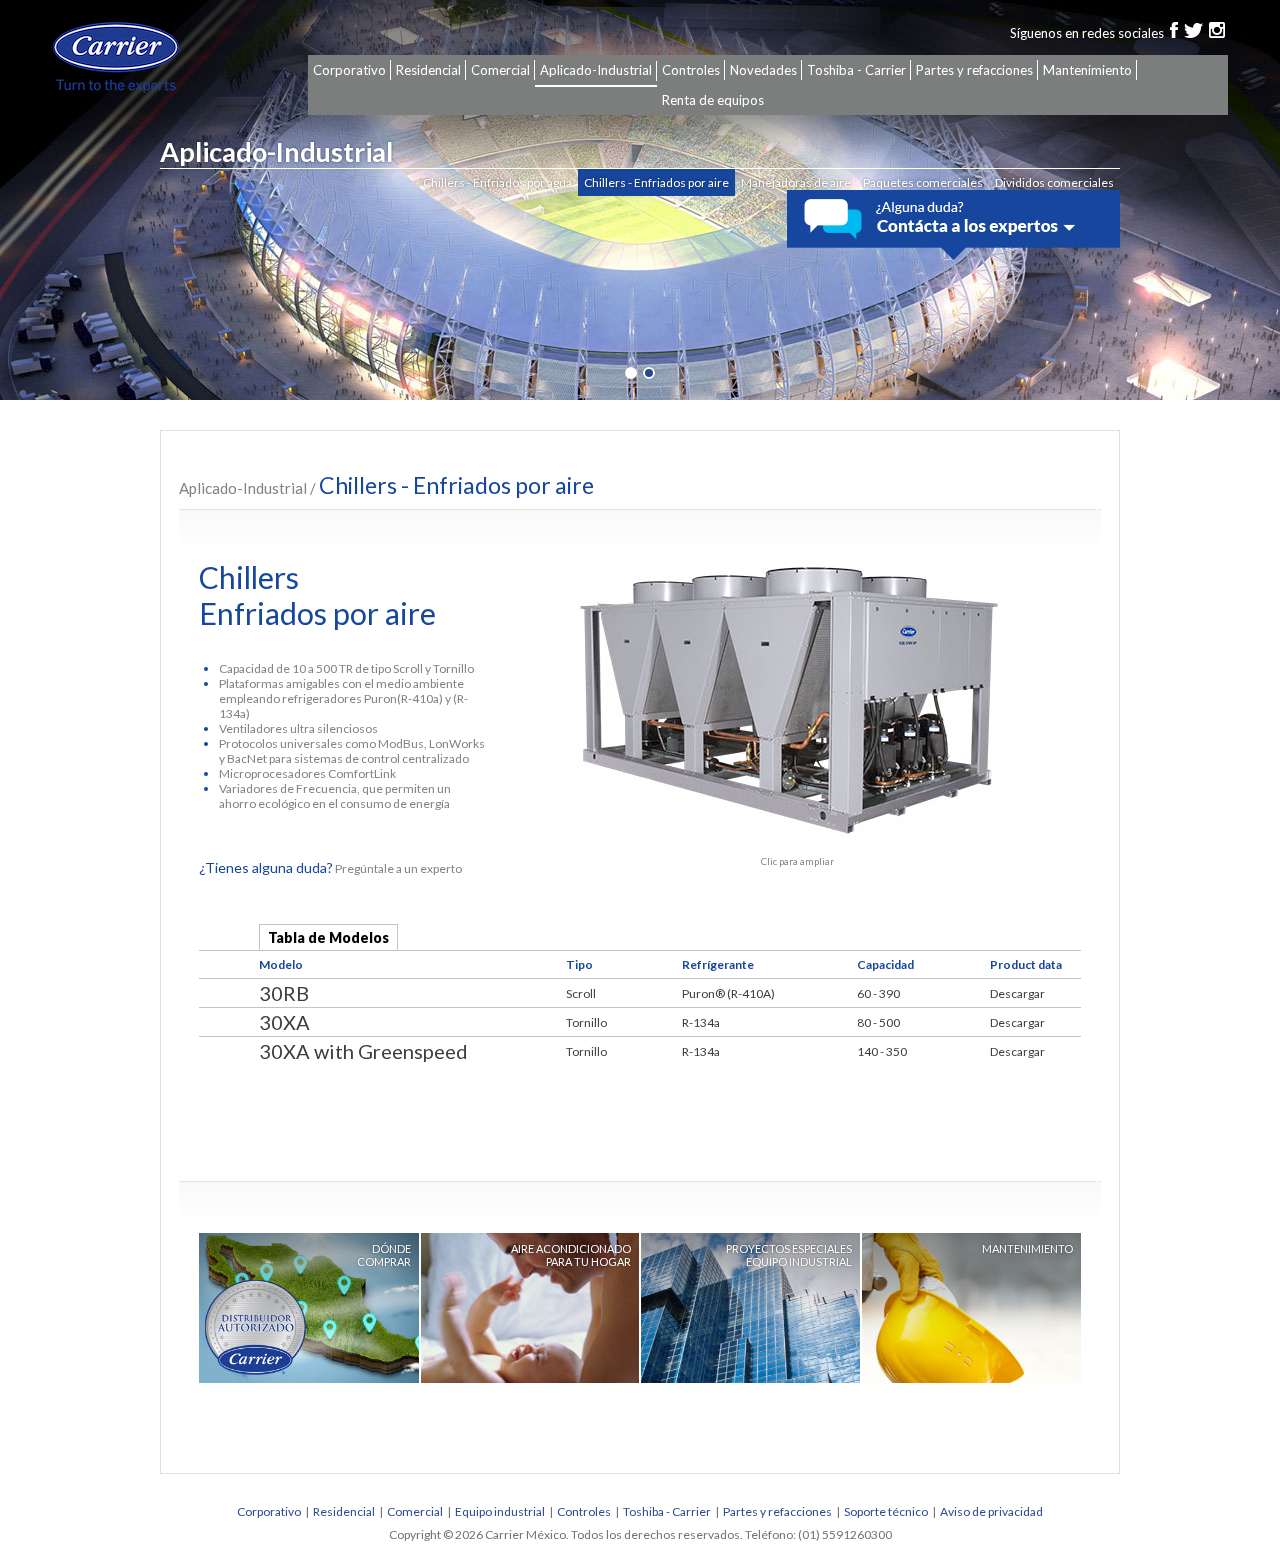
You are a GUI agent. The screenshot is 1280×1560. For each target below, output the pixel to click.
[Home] (143, 57)
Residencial (428, 70)
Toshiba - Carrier (856, 70)
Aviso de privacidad (991, 1511)
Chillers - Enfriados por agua (497, 182)
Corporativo (349, 70)
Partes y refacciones (974, 70)
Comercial (500, 70)
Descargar (1017, 993)
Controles (691, 70)
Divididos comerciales (1054, 182)
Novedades (763, 70)
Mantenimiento (1087, 70)
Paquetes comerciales (923, 182)
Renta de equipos (713, 100)
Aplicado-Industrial (596, 70)
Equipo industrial (500, 1511)
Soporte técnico (886, 1511)
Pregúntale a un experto (330, 868)
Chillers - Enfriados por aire (656, 182)
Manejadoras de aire (796, 182)
